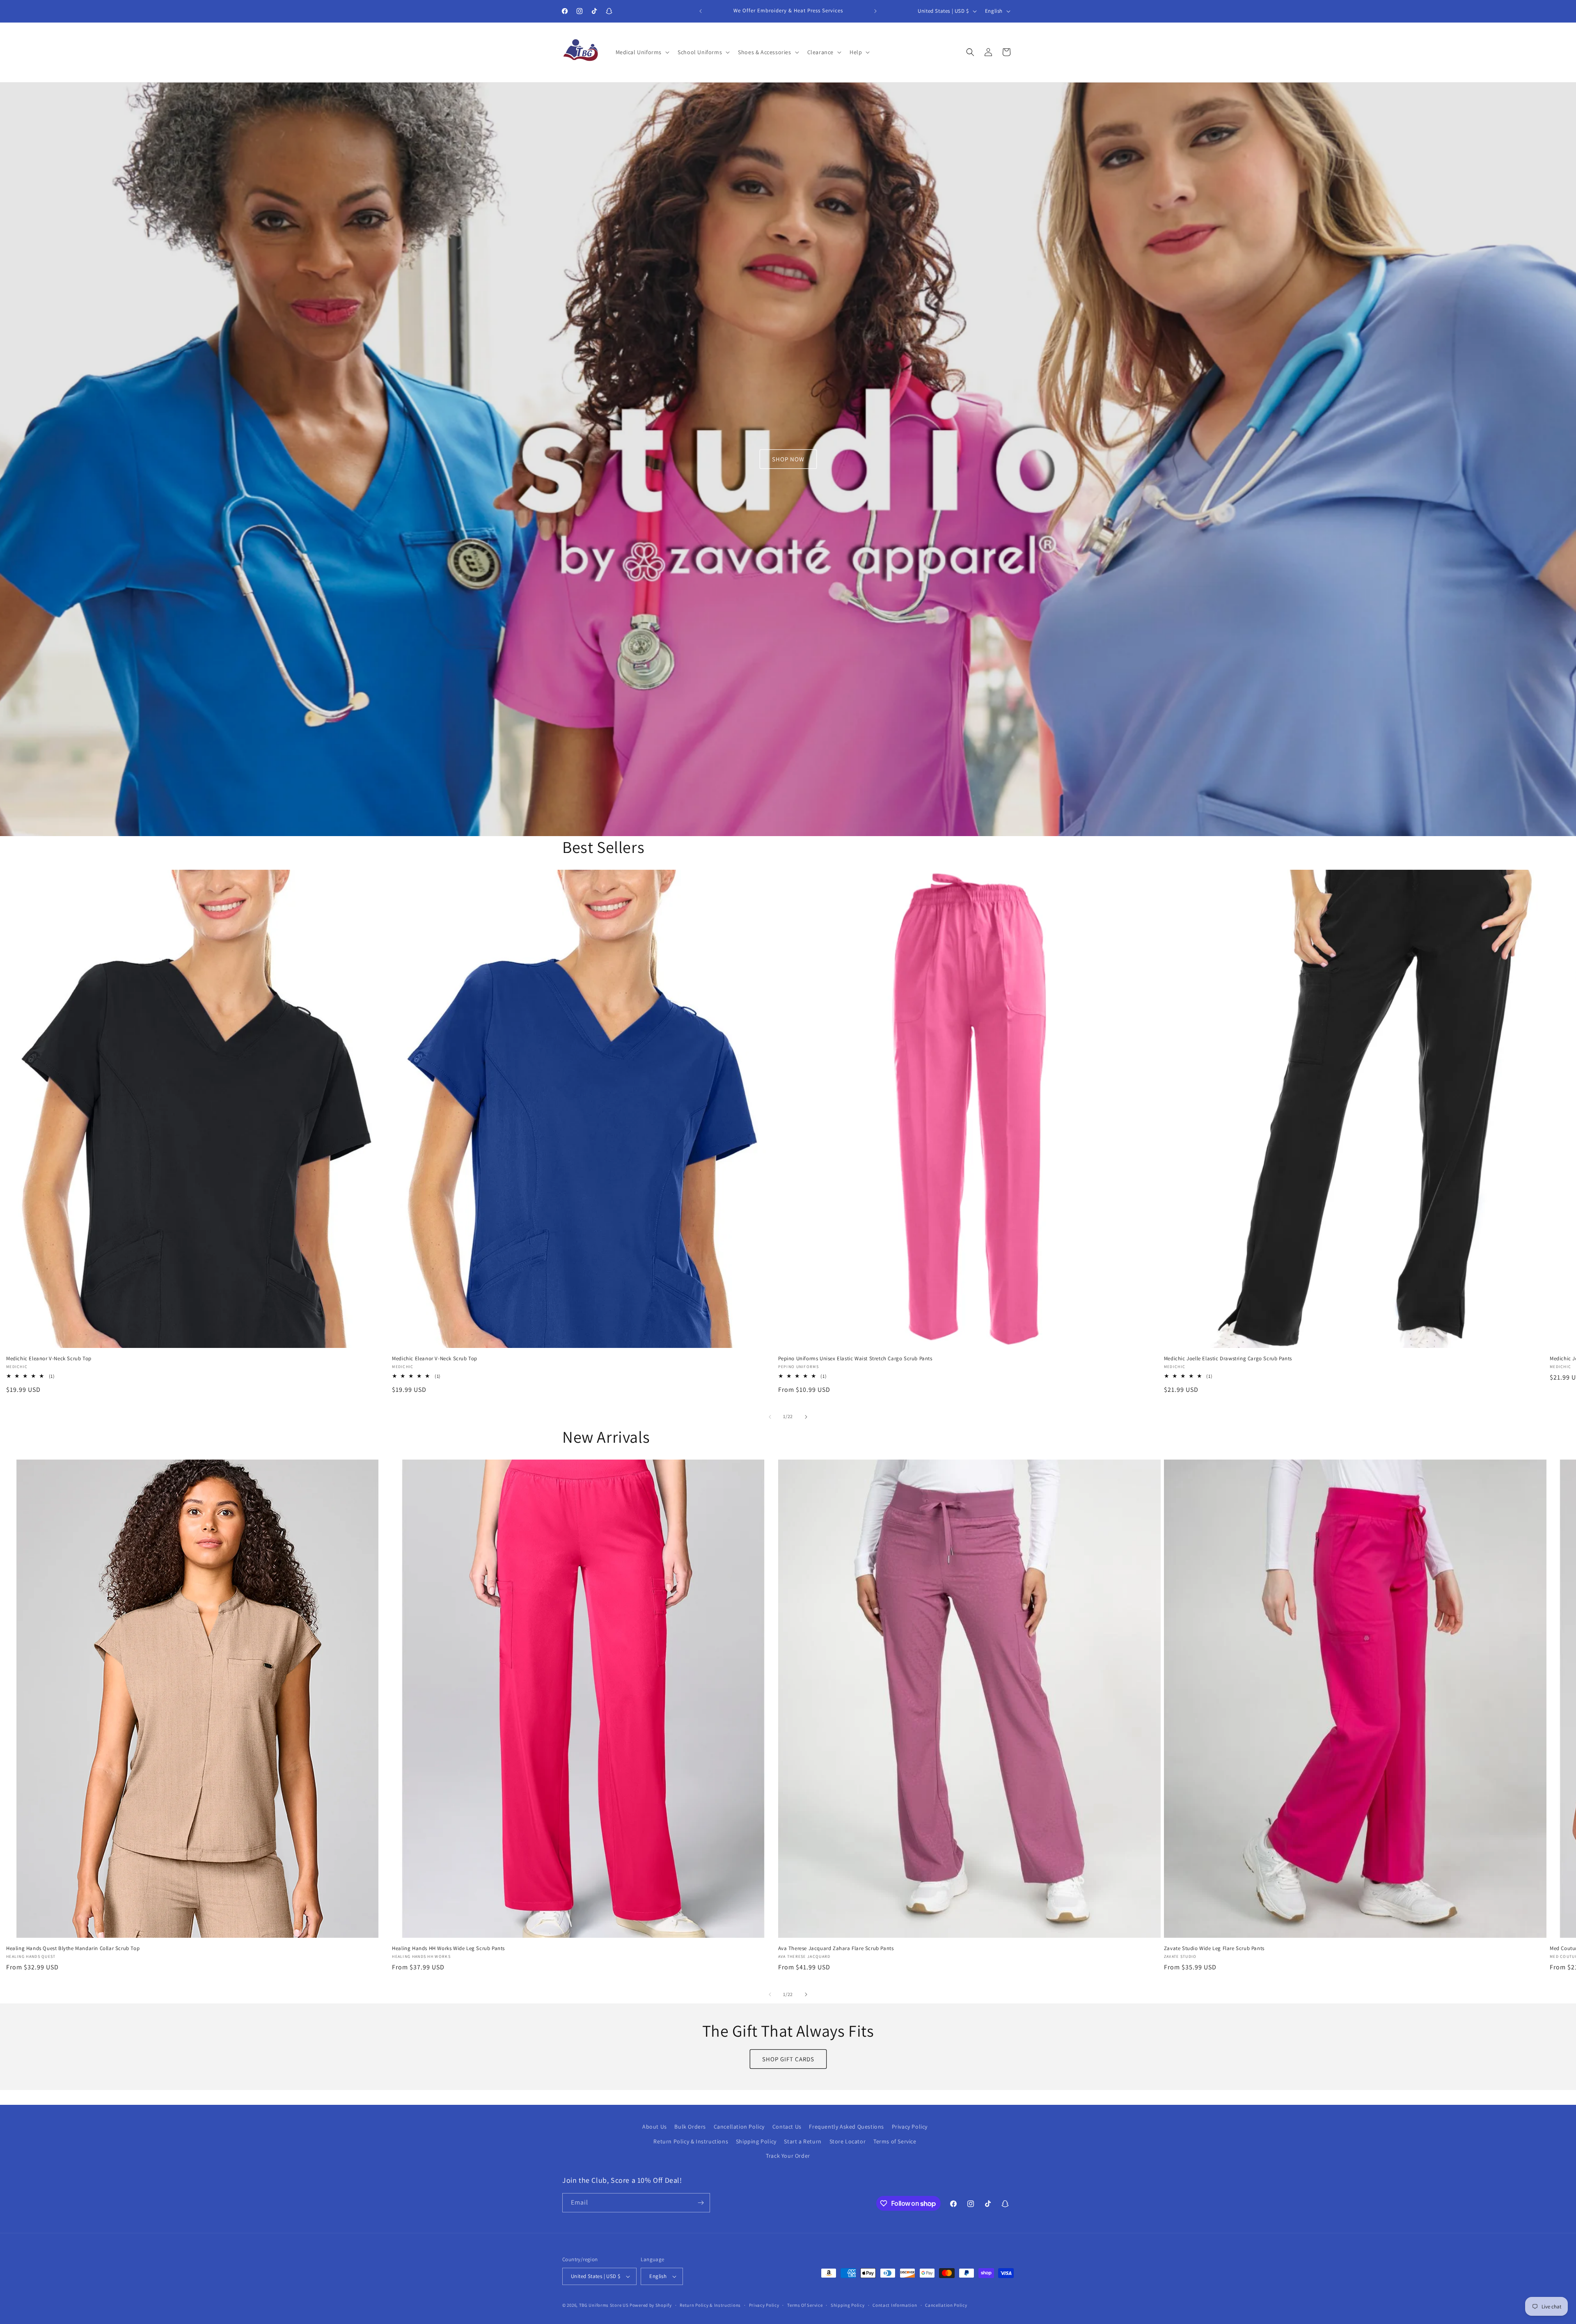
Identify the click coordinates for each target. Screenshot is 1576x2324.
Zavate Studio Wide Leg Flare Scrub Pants (1214, 1948)
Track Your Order (788, 2156)
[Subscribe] (701, 2203)
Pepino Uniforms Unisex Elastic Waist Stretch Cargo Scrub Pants (855, 1358)
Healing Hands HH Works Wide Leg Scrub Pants (448, 1948)
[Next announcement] (875, 11)
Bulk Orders (690, 2127)
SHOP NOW (788, 459)
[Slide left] (770, 1417)
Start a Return (803, 2141)
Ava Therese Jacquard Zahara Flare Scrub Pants (836, 1948)
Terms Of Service (805, 2305)
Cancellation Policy (739, 2127)
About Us (655, 2127)
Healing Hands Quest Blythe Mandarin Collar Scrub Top (73, 1948)
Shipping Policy (756, 2141)
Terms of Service (895, 2141)
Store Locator (848, 2141)
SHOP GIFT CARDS (788, 2059)
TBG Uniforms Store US (604, 2305)
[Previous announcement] (701, 11)
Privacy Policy (910, 2127)
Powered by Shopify (651, 2305)
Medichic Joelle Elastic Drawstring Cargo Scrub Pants (1228, 1358)
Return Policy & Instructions (691, 2141)
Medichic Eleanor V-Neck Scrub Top (49, 1358)
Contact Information (895, 2305)
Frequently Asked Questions (846, 2127)
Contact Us (787, 2127)
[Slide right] (806, 1417)
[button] (642, 52)
